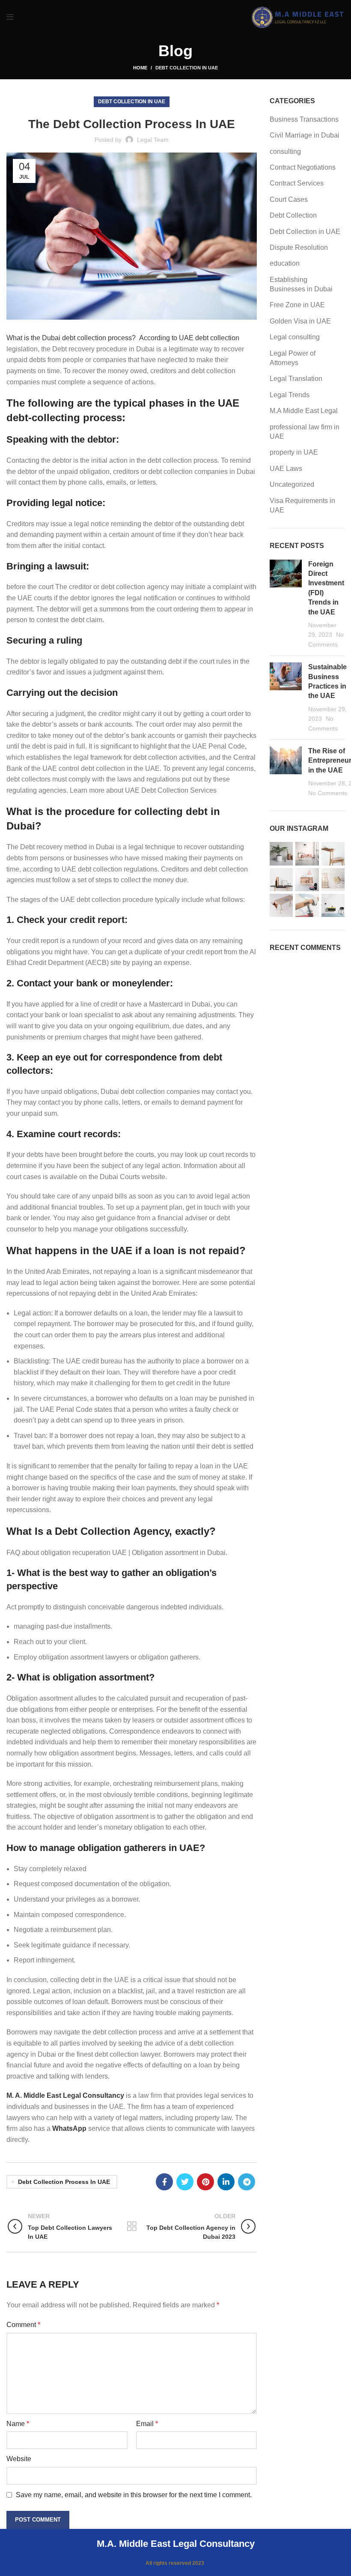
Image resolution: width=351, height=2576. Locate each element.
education (285, 263)
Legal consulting (295, 337)
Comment (23, 2325)
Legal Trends (290, 395)
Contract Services (297, 183)
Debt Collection (293, 215)
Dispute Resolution (299, 247)
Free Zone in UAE (297, 305)
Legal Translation (296, 379)
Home (140, 68)
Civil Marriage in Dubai (305, 135)
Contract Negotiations (303, 167)
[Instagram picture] (281, 854)
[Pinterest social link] (205, 2182)
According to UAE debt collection (188, 338)
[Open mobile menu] (10, 17)
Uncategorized (292, 484)
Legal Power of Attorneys (293, 358)
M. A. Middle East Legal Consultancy (65, 2095)
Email (147, 2424)
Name (18, 2424)
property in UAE (294, 452)
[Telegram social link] (247, 2182)
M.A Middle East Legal (304, 411)
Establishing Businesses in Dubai (301, 284)
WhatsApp (69, 2128)
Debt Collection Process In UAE (64, 2182)
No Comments (328, 793)
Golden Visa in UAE (300, 321)
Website (19, 2459)
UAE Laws (286, 469)
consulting (285, 151)
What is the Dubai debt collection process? (71, 338)
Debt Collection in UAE (187, 68)
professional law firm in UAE (305, 432)
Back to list (132, 2226)
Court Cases (289, 199)
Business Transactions (304, 119)
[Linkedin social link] (226, 2182)
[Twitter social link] (185, 2182)
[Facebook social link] (164, 2182)
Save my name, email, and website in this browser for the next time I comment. (134, 2495)
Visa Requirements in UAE (302, 505)
